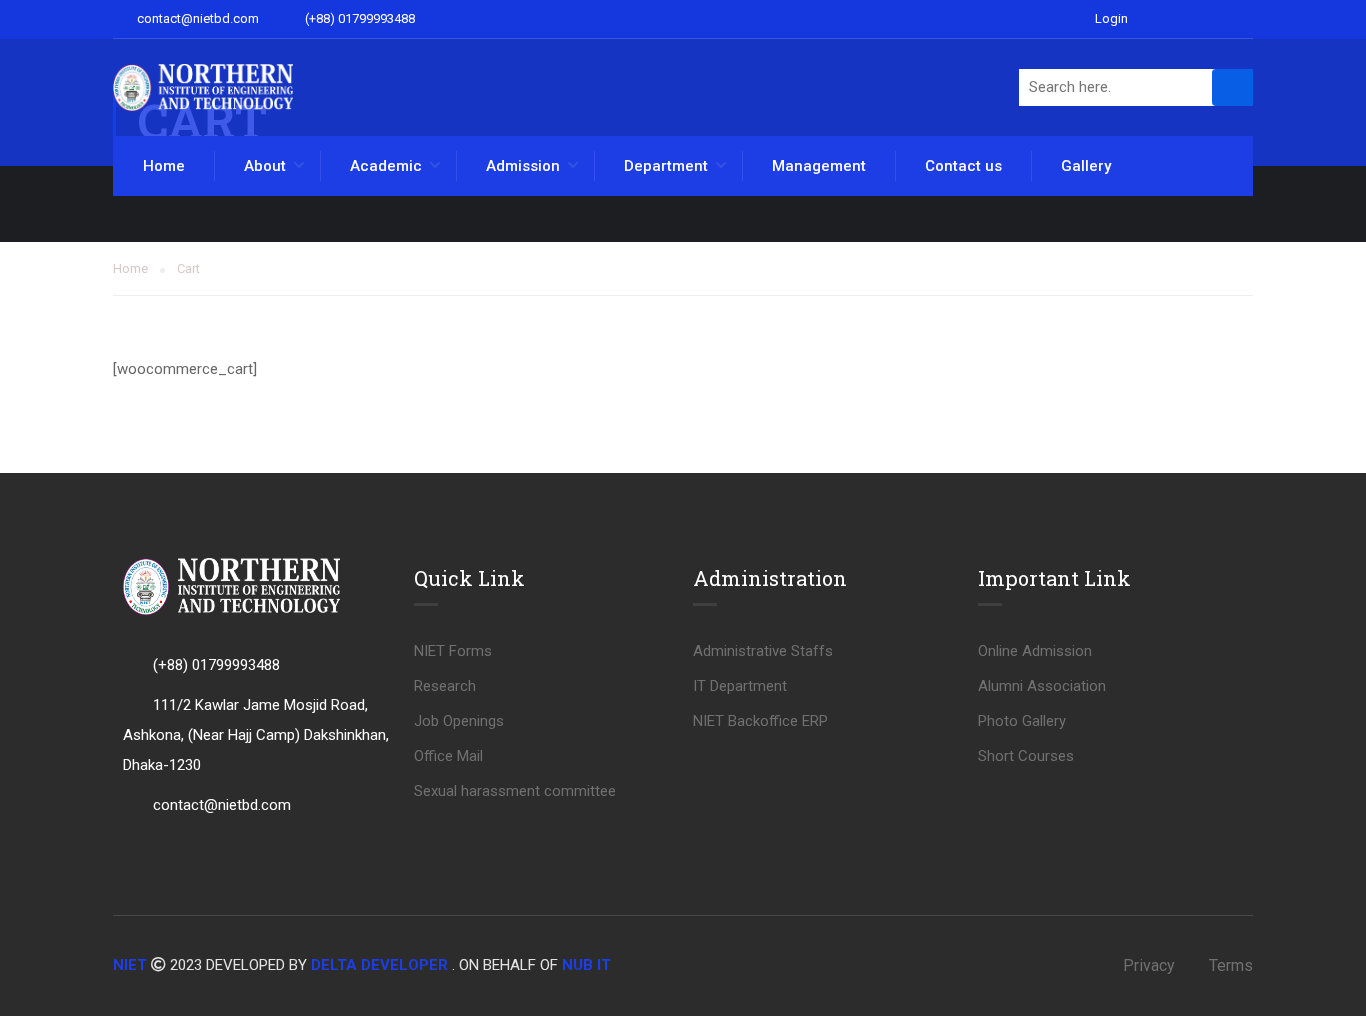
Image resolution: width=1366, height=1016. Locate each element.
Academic (386, 166)
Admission (523, 166)
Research (445, 686)
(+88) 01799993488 (358, 18)
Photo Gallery (1022, 721)
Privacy (1149, 965)
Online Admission (1035, 651)
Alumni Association (1042, 686)
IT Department (740, 686)
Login (1111, 18)
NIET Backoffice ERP (760, 721)
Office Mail (448, 756)
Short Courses (1026, 756)
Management (819, 166)
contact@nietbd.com (196, 18)
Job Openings (459, 721)
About (265, 166)
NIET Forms (453, 651)
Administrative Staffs (763, 651)
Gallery (1086, 166)
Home (164, 166)
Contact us (963, 166)
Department (666, 166)
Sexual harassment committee (515, 791)
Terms (1231, 965)
